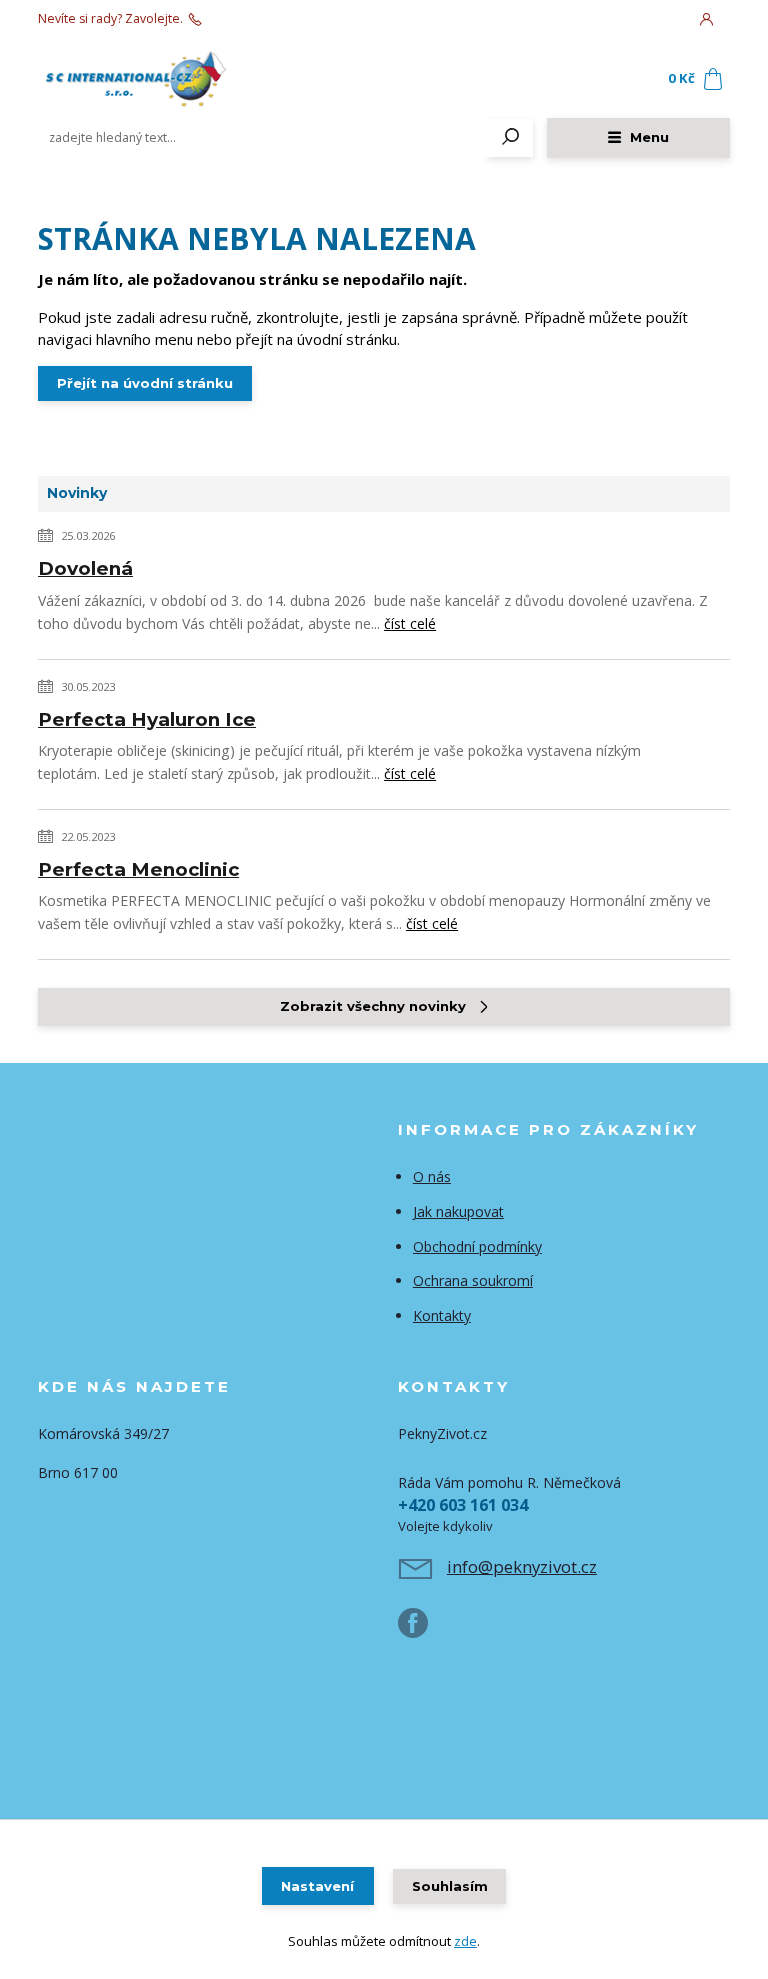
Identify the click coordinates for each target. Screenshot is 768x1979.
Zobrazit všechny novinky (373, 1006)
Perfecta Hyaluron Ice (147, 719)
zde (465, 1941)
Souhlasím (450, 1886)
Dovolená (85, 568)
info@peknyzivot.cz (522, 1566)
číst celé (410, 623)
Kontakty (442, 1315)
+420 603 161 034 (256, 19)
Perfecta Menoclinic (138, 869)
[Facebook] (422, 1630)
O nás (432, 1176)
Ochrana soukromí (473, 1280)
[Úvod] (157, 79)
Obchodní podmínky (477, 1246)
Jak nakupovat (458, 1211)
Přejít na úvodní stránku (145, 383)
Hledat (511, 138)
